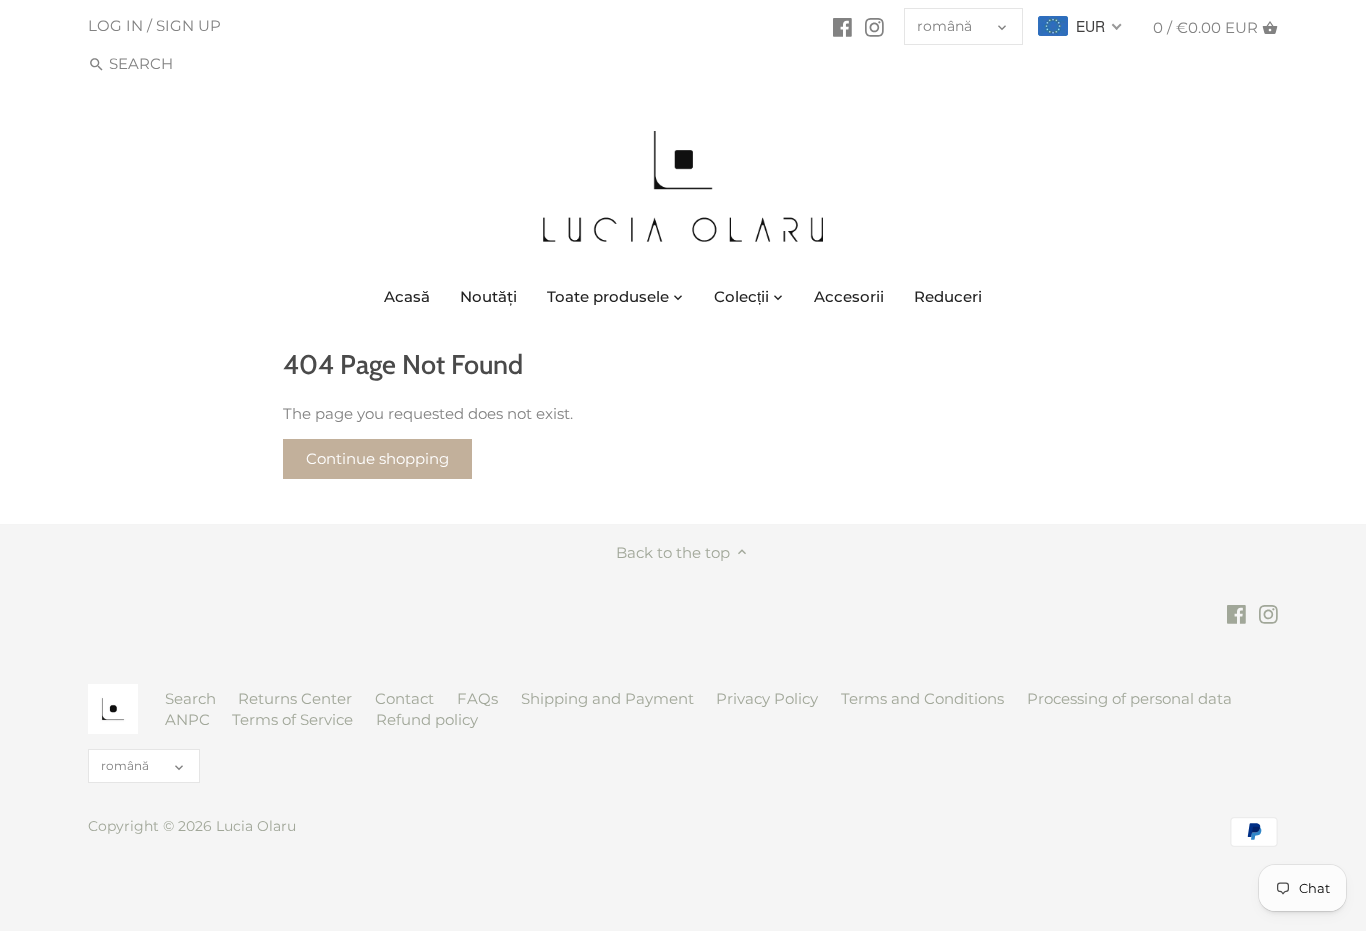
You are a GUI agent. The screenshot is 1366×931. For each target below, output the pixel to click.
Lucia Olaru (256, 826)
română (944, 26)
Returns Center (295, 698)
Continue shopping (377, 458)
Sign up (188, 25)
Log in (115, 25)
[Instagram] (874, 27)
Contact (404, 698)
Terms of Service (292, 719)
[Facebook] (842, 27)
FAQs (477, 698)
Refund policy (427, 719)
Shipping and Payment (607, 698)
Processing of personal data (1129, 698)
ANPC (187, 719)
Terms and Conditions (922, 698)
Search (190, 698)
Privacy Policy (767, 698)
